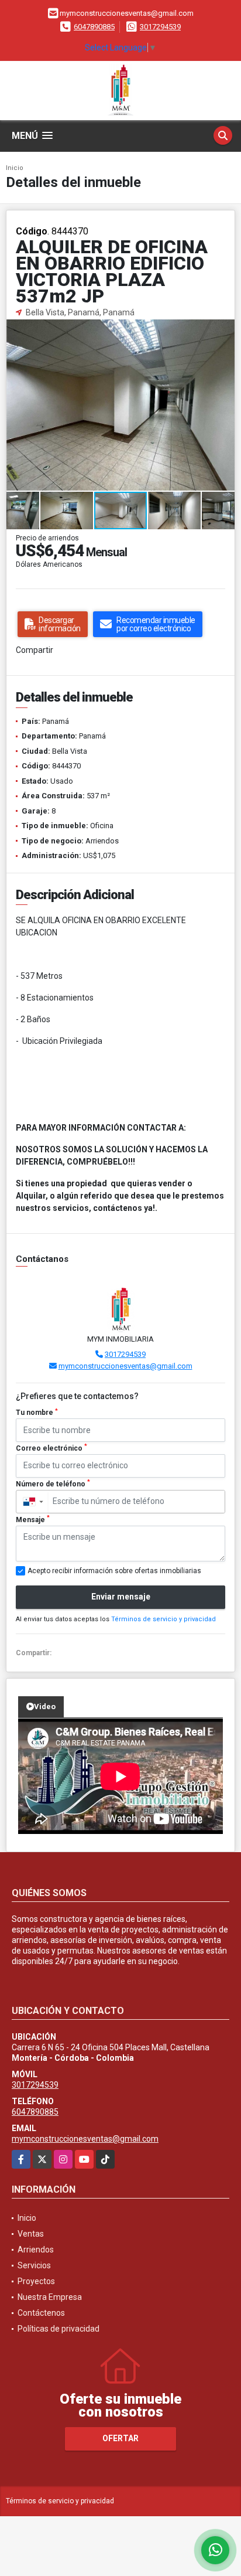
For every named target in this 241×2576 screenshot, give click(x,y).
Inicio (15, 168)
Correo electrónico (51, 1448)
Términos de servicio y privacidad (163, 1619)
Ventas (31, 2234)
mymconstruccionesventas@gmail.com (125, 1366)
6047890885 (94, 27)
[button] (224, 329)
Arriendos (36, 2250)
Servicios (34, 2265)
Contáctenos (41, 2313)
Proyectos (36, 2281)
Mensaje (33, 1519)
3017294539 (160, 27)
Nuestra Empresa (50, 2297)
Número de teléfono (53, 1483)
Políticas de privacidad (58, 2329)
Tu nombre (37, 1413)
